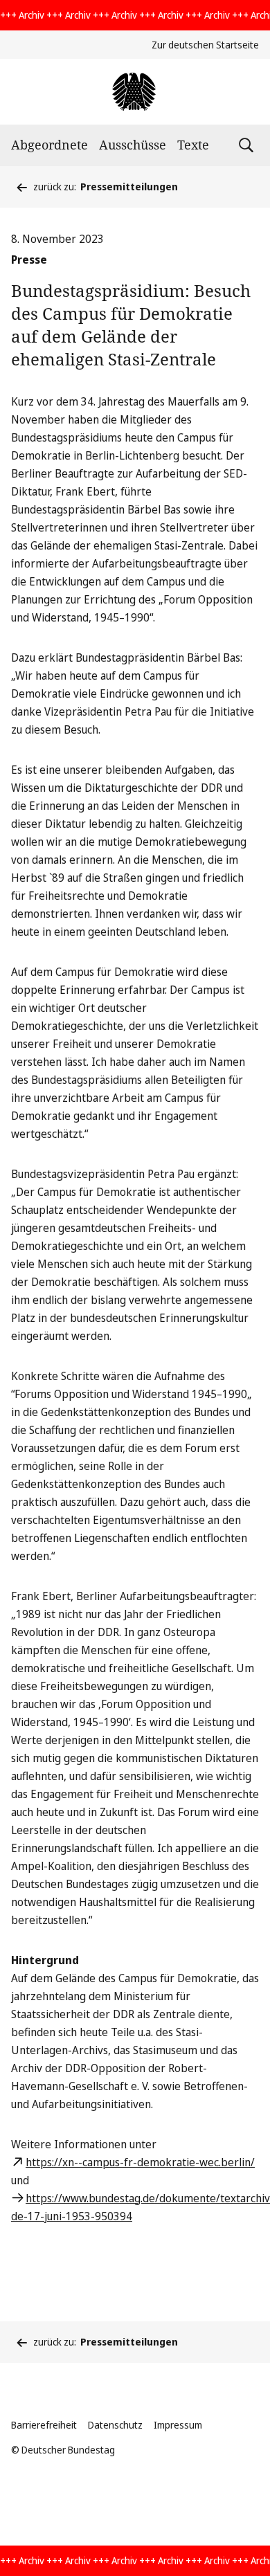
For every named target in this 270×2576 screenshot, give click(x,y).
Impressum (178, 2425)
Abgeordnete (49, 145)
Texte (193, 145)
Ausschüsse (133, 145)
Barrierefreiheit (44, 2425)
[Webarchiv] (135, 92)
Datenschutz (115, 2425)
